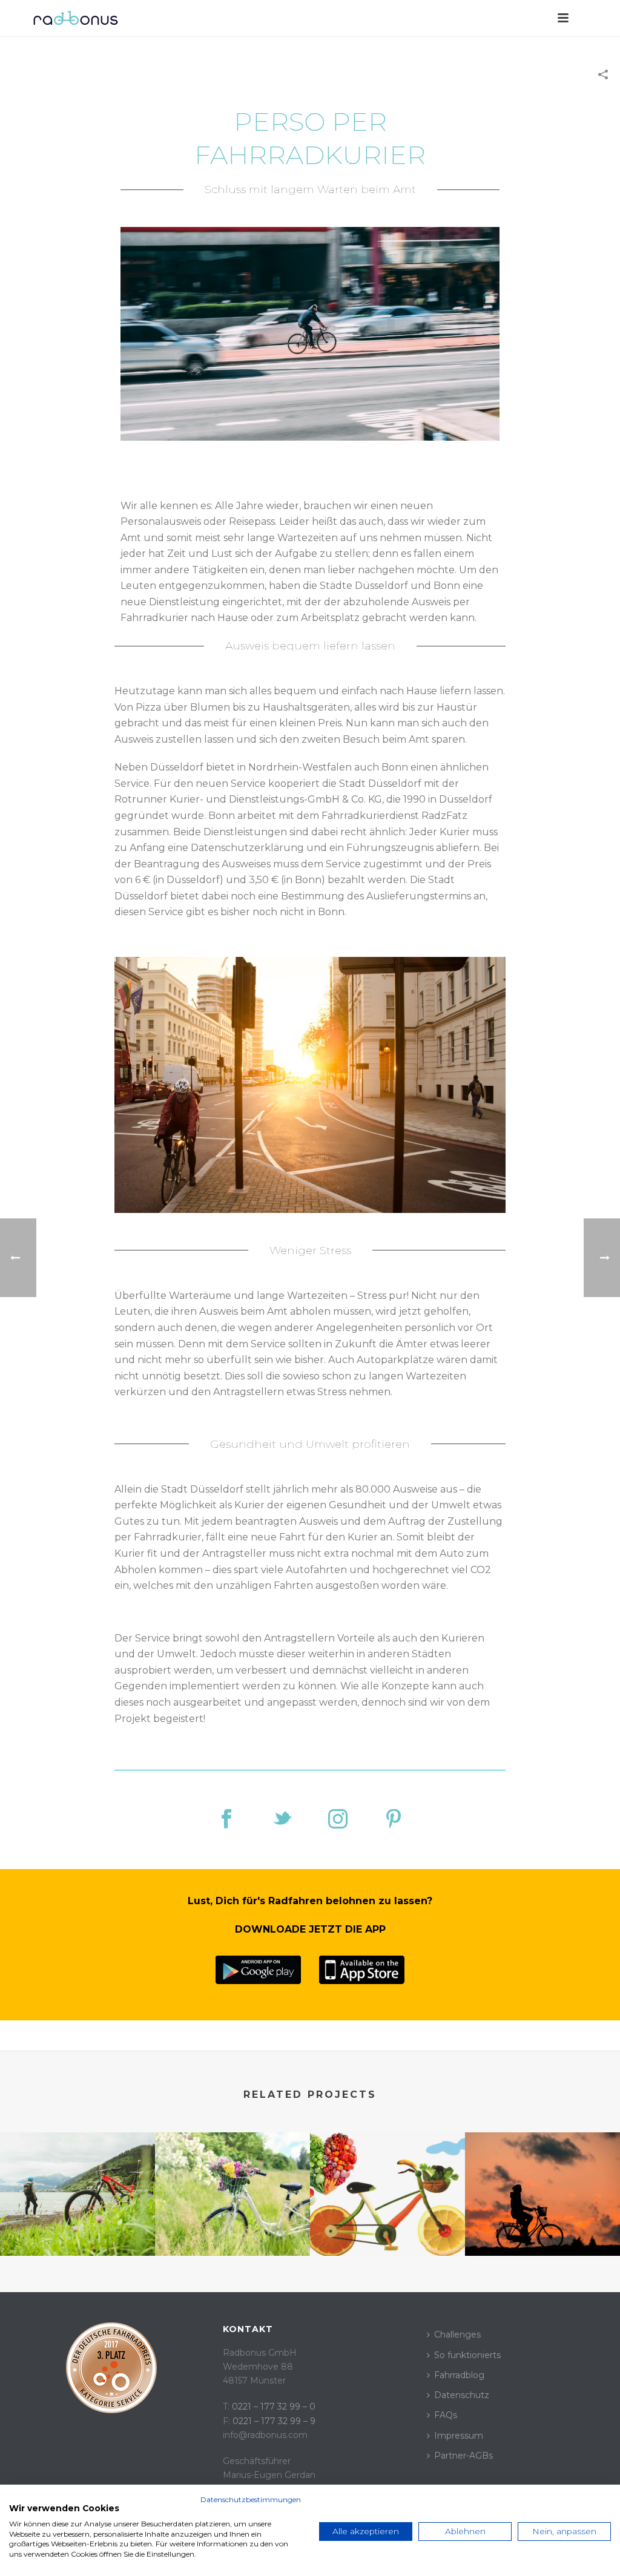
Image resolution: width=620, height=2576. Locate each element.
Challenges (457, 2334)
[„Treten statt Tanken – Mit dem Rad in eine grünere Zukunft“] (542, 2180)
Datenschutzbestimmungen (251, 2499)
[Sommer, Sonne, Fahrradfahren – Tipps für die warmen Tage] (232, 2180)
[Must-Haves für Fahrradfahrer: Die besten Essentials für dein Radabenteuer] (77, 2180)
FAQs (446, 2415)
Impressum (459, 2436)
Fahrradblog (459, 2375)
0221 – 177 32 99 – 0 (274, 2407)
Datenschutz (462, 2395)
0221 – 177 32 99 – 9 (274, 2421)
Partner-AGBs (463, 2456)
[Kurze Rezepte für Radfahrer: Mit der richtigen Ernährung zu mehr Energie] (387, 2180)
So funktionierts (467, 2355)
